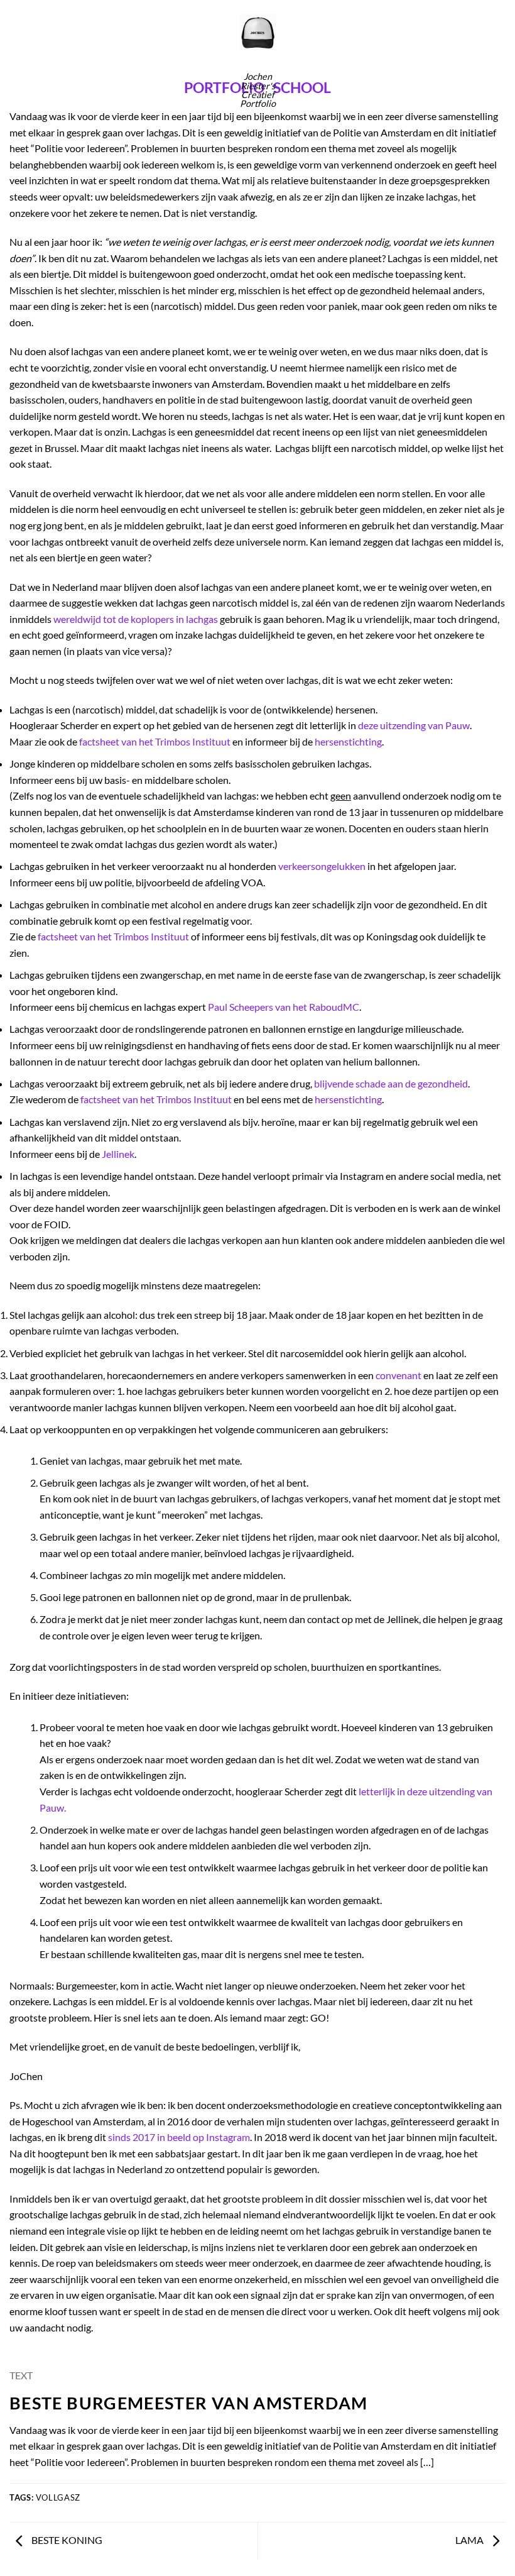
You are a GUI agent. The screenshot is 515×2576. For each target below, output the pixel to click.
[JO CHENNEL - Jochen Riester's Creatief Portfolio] (258, 32)
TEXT (21, 2375)
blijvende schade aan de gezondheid (391, 1083)
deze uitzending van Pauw (414, 725)
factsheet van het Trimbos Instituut (155, 741)
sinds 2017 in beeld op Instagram (179, 2137)
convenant (398, 1375)
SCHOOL (302, 87)
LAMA (470, 2540)
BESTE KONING (66, 2540)
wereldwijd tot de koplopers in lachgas (136, 619)
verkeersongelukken (322, 866)
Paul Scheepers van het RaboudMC (284, 1007)
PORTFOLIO (224, 87)
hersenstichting (348, 741)
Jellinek (118, 1154)
